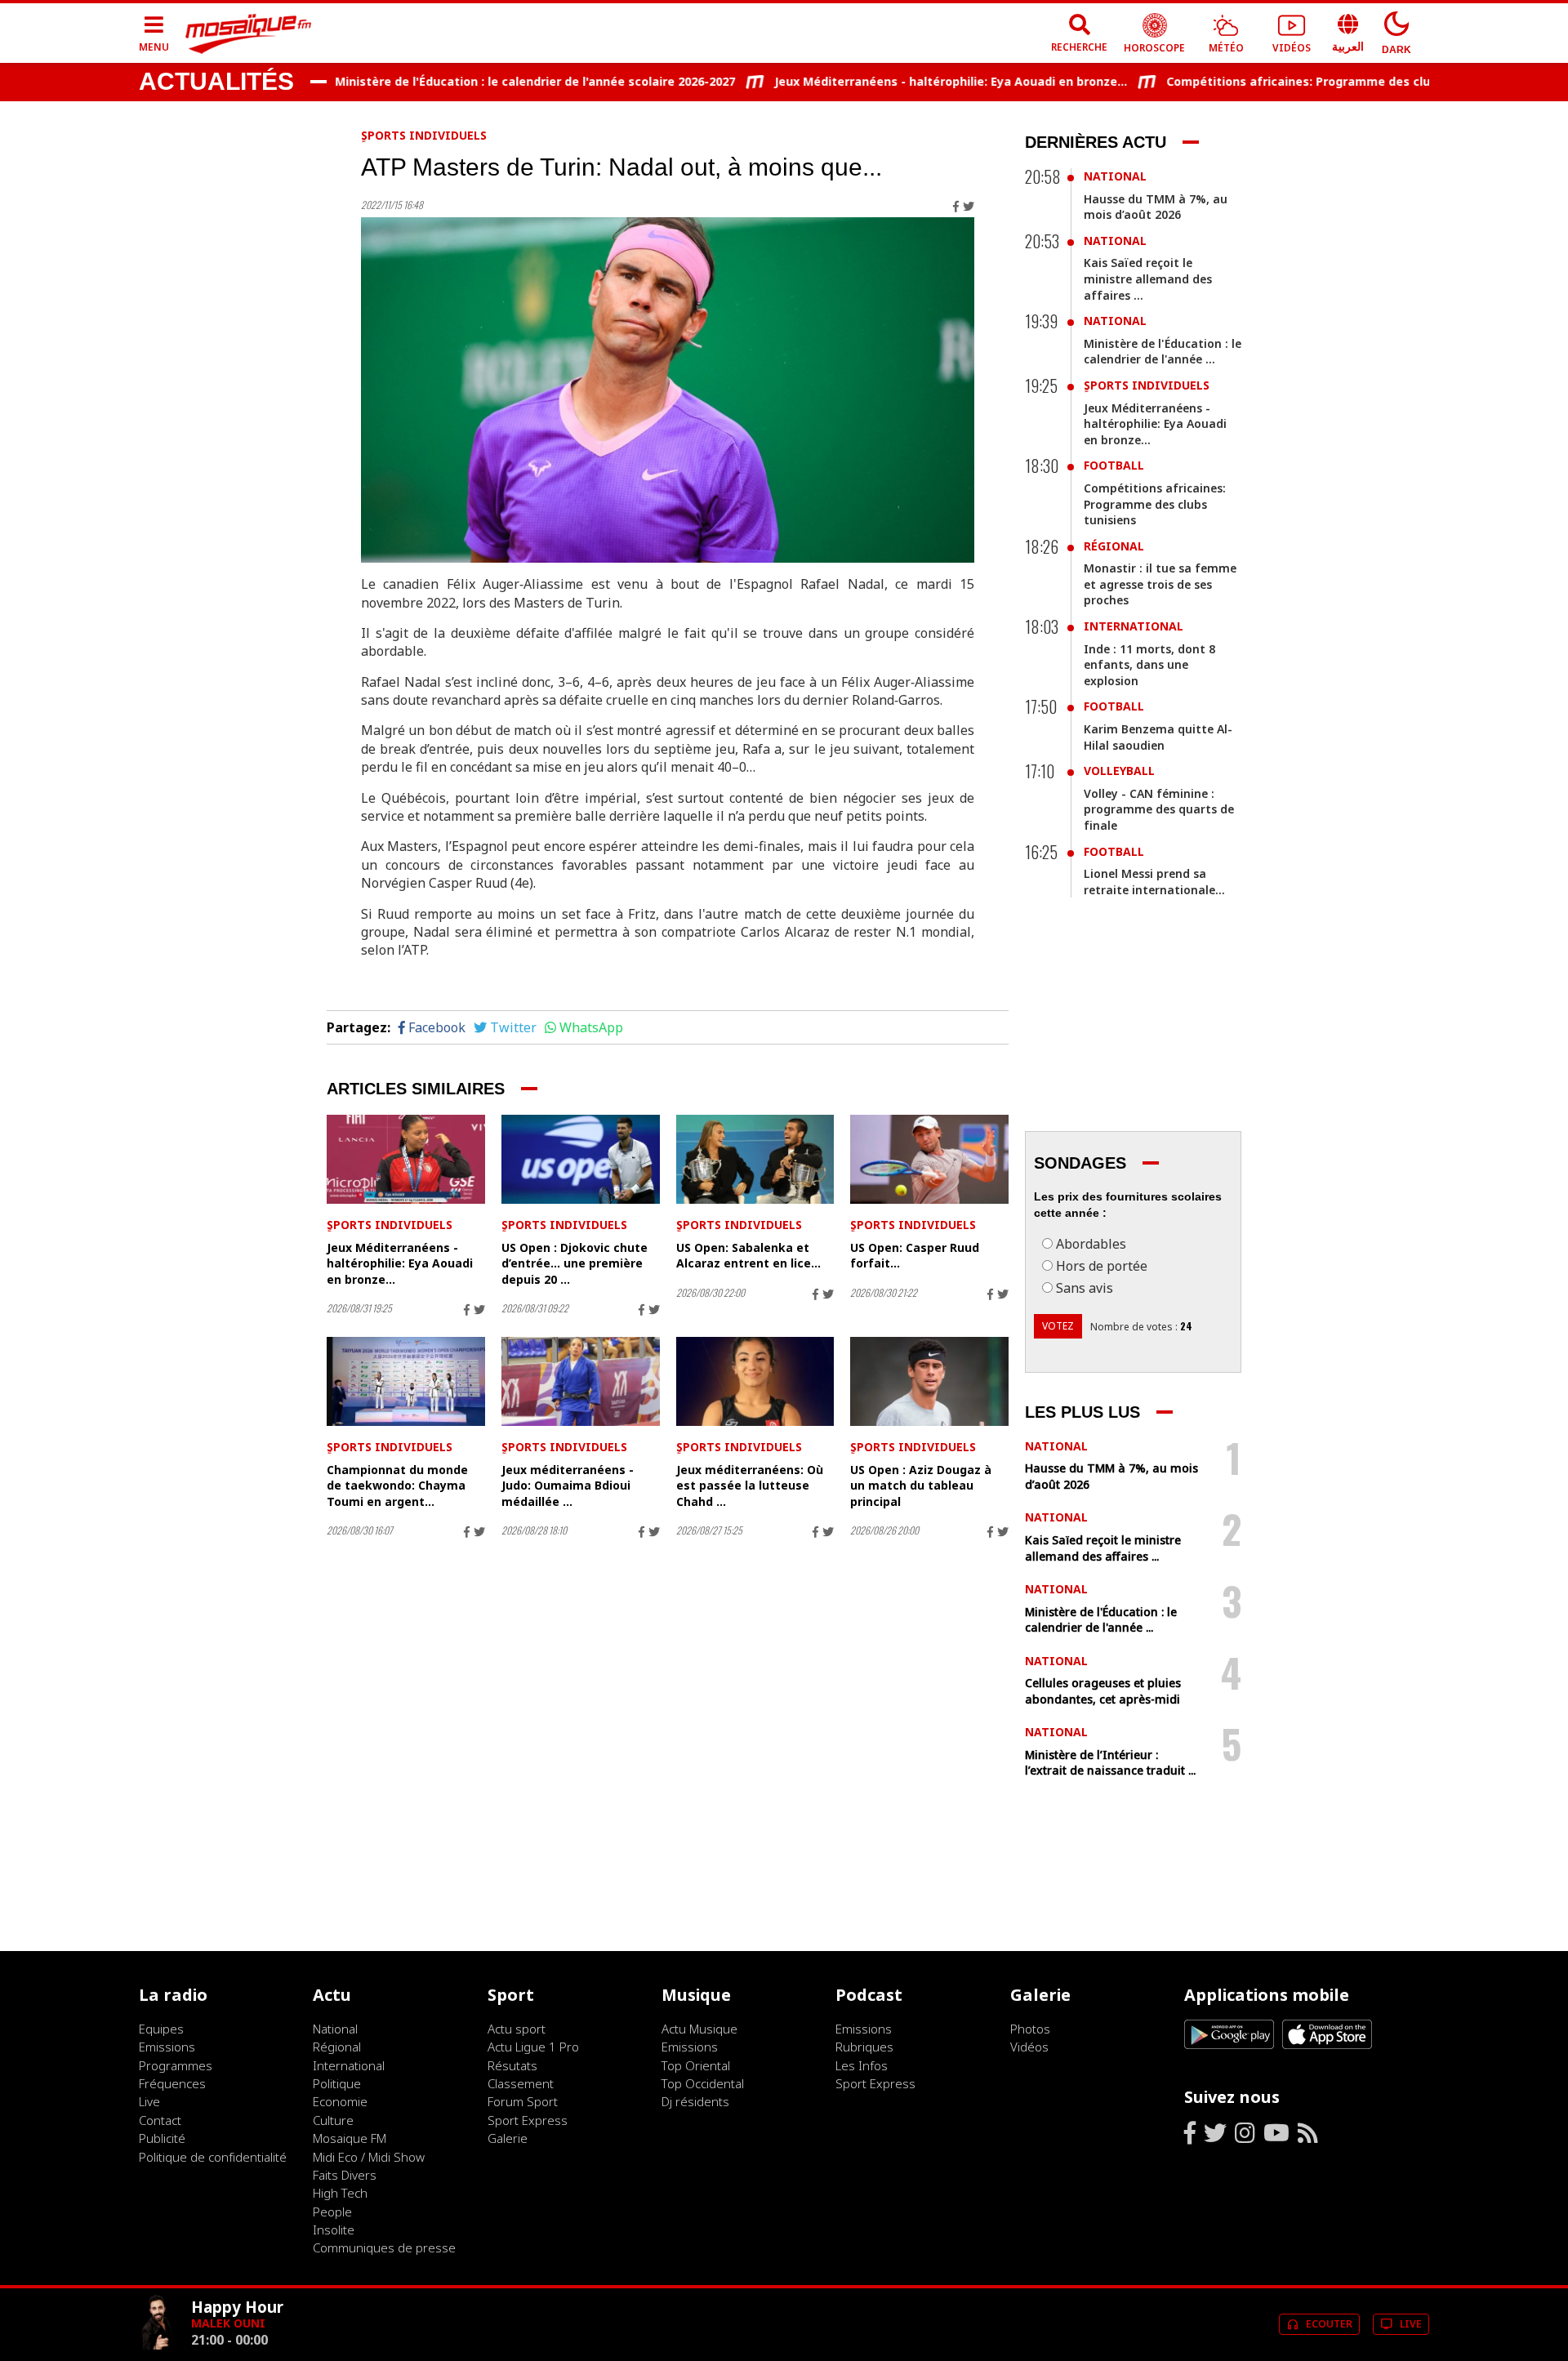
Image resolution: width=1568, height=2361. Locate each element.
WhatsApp (591, 1027)
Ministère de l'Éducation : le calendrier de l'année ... (1163, 352)
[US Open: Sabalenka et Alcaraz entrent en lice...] (755, 1159)
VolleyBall (1119, 771)
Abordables (1091, 1244)
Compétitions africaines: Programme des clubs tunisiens (1293, 81)
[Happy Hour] (158, 2345)
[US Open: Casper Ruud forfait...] (929, 1159)
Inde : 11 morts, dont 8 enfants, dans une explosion (1149, 665)
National (1115, 176)
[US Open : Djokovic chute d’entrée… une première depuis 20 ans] (581, 1159)
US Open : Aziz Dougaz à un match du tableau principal (921, 1486)
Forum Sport (523, 2101)
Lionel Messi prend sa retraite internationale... (1154, 882)
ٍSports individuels (424, 135)
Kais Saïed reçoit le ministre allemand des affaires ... (1148, 278)
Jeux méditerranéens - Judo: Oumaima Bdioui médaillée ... (568, 1486)
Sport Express (528, 2120)
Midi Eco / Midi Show (369, 2157)
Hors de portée (1102, 1266)
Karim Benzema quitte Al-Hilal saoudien (1158, 737)
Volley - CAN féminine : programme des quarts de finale (1159, 809)
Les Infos (862, 2065)
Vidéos (1029, 2047)
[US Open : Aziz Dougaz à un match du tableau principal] (929, 1381)
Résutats (512, 2065)
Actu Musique (699, 2029)
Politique (337, 2083)
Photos (1030, 2029)
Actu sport (517, 2029)
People (332, 2212)
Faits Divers (345, 2175)
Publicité (162, 2138)
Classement (521, 2083)
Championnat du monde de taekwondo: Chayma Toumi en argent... (397, 1486)
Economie (340, 2101)
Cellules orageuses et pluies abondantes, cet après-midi (1103, 1691)
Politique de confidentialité (213, 2157)
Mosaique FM (350, 2138)
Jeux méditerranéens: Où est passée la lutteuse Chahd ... (750, 1486)
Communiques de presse (384, 2247)
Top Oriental (696, 2065)
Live (149, 2101)
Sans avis (1085, 1288)
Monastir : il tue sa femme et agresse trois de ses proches (1160, 584)
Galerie (508, 2138)
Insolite (334, 2230)
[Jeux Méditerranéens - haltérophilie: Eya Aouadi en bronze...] (406, 1159)
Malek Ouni (228, 2323)
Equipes (161, 2029)
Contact (160, 2120)
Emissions (167, 2047)
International (1134, 626)
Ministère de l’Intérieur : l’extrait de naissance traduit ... (1110, 1763)
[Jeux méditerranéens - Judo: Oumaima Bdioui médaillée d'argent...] (581, 1381)
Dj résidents (695, 2101)
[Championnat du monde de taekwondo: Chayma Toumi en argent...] (406, 1381)
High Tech (340, 2193)
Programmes (176, 2065)
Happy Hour (237, 2307)
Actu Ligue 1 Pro (533, 2047)
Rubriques (864, 2047)
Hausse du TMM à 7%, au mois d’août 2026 (1156, 207)
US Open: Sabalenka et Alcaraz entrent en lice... (748, 1256)
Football (1114, 465)
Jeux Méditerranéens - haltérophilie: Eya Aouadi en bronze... (910, 81)
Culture (333, 2120)
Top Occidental (703, 2083)
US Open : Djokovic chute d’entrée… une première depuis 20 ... (575, 1263)
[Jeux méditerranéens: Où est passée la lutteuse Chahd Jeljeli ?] (755, 1381)
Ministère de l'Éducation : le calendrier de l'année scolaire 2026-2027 (494, 81)
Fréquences (172, 2083)
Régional (1114, 546)
